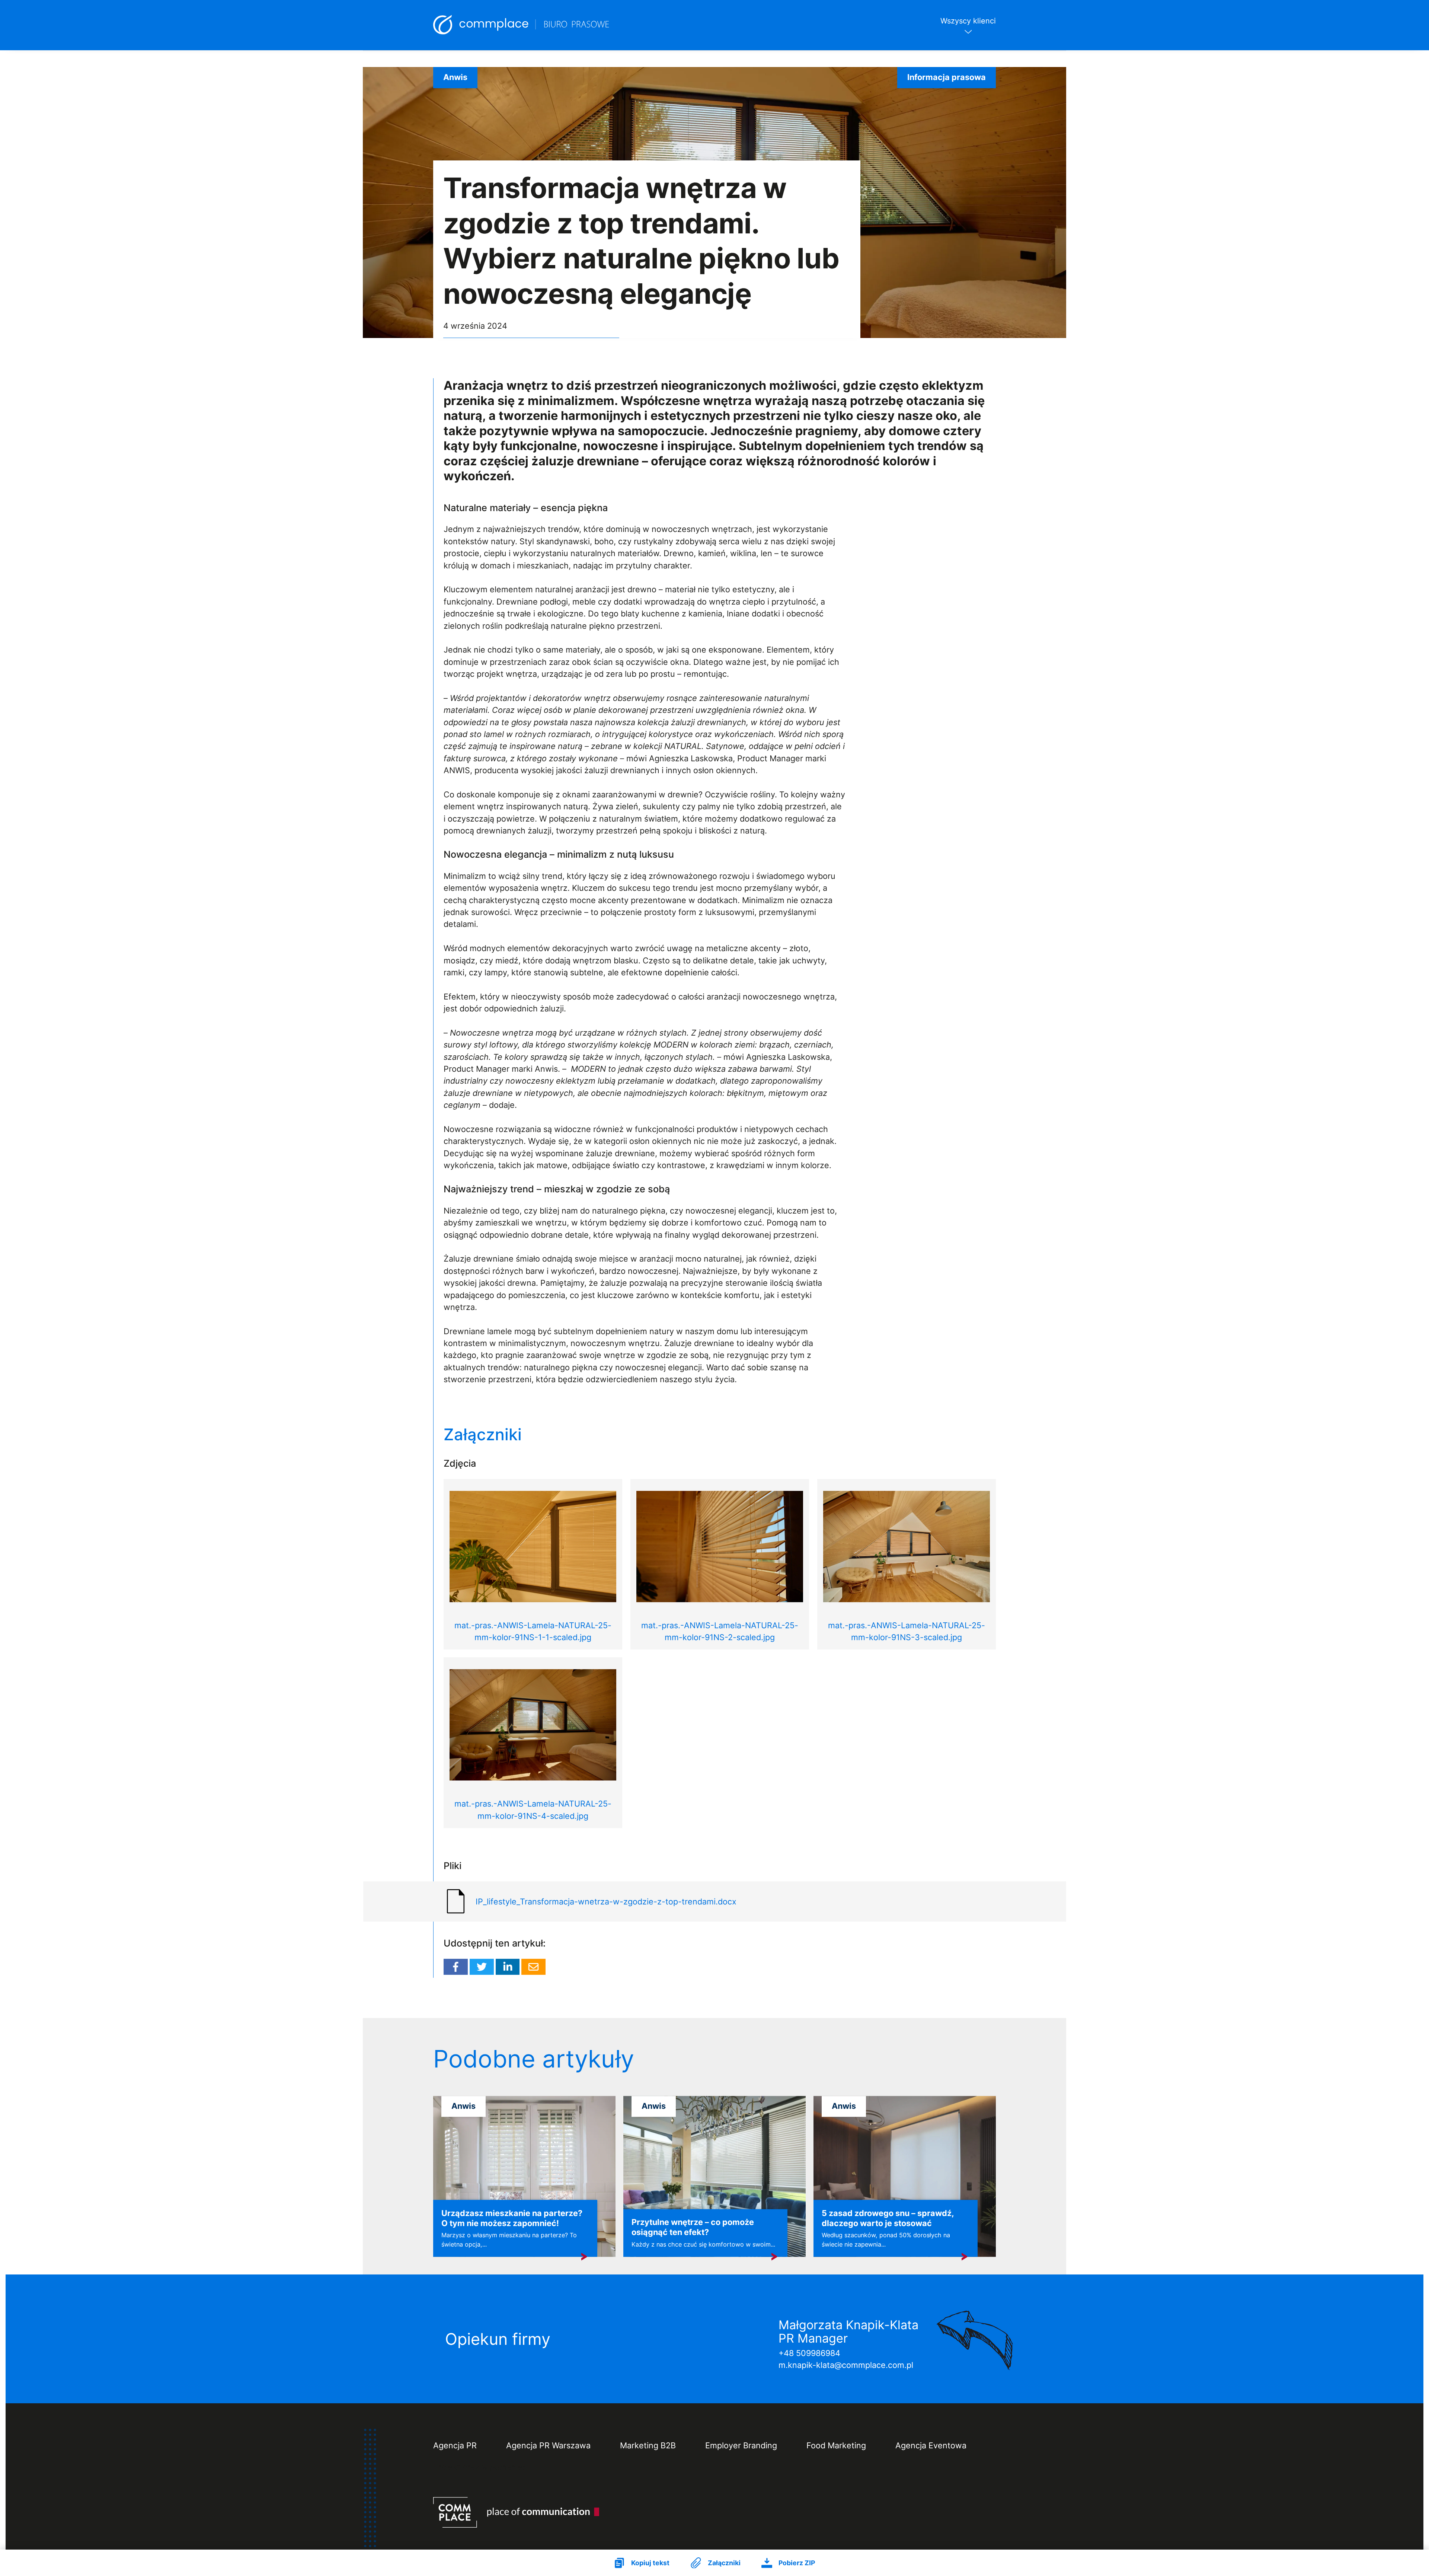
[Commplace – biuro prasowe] (522, 25)
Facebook (456, 1967)
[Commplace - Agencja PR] (517, 2512)
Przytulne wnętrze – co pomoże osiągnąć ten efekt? (693, 2227)
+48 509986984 (809, 2353)
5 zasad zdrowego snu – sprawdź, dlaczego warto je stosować (888, 2218)
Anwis (455, 77)
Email (533, 1967)
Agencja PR (455, 2446)
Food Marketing (836, 2446)
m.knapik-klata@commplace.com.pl (846, 2365)
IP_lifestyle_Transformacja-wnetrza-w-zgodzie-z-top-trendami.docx (606, 1901)
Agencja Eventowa (931, 2446)
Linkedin (508, 1967)
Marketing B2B (648, 2446)
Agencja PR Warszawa (548, 2446)
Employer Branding (741, 2446)
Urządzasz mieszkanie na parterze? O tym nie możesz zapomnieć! (512, 2218)
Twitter (482, 1967)
